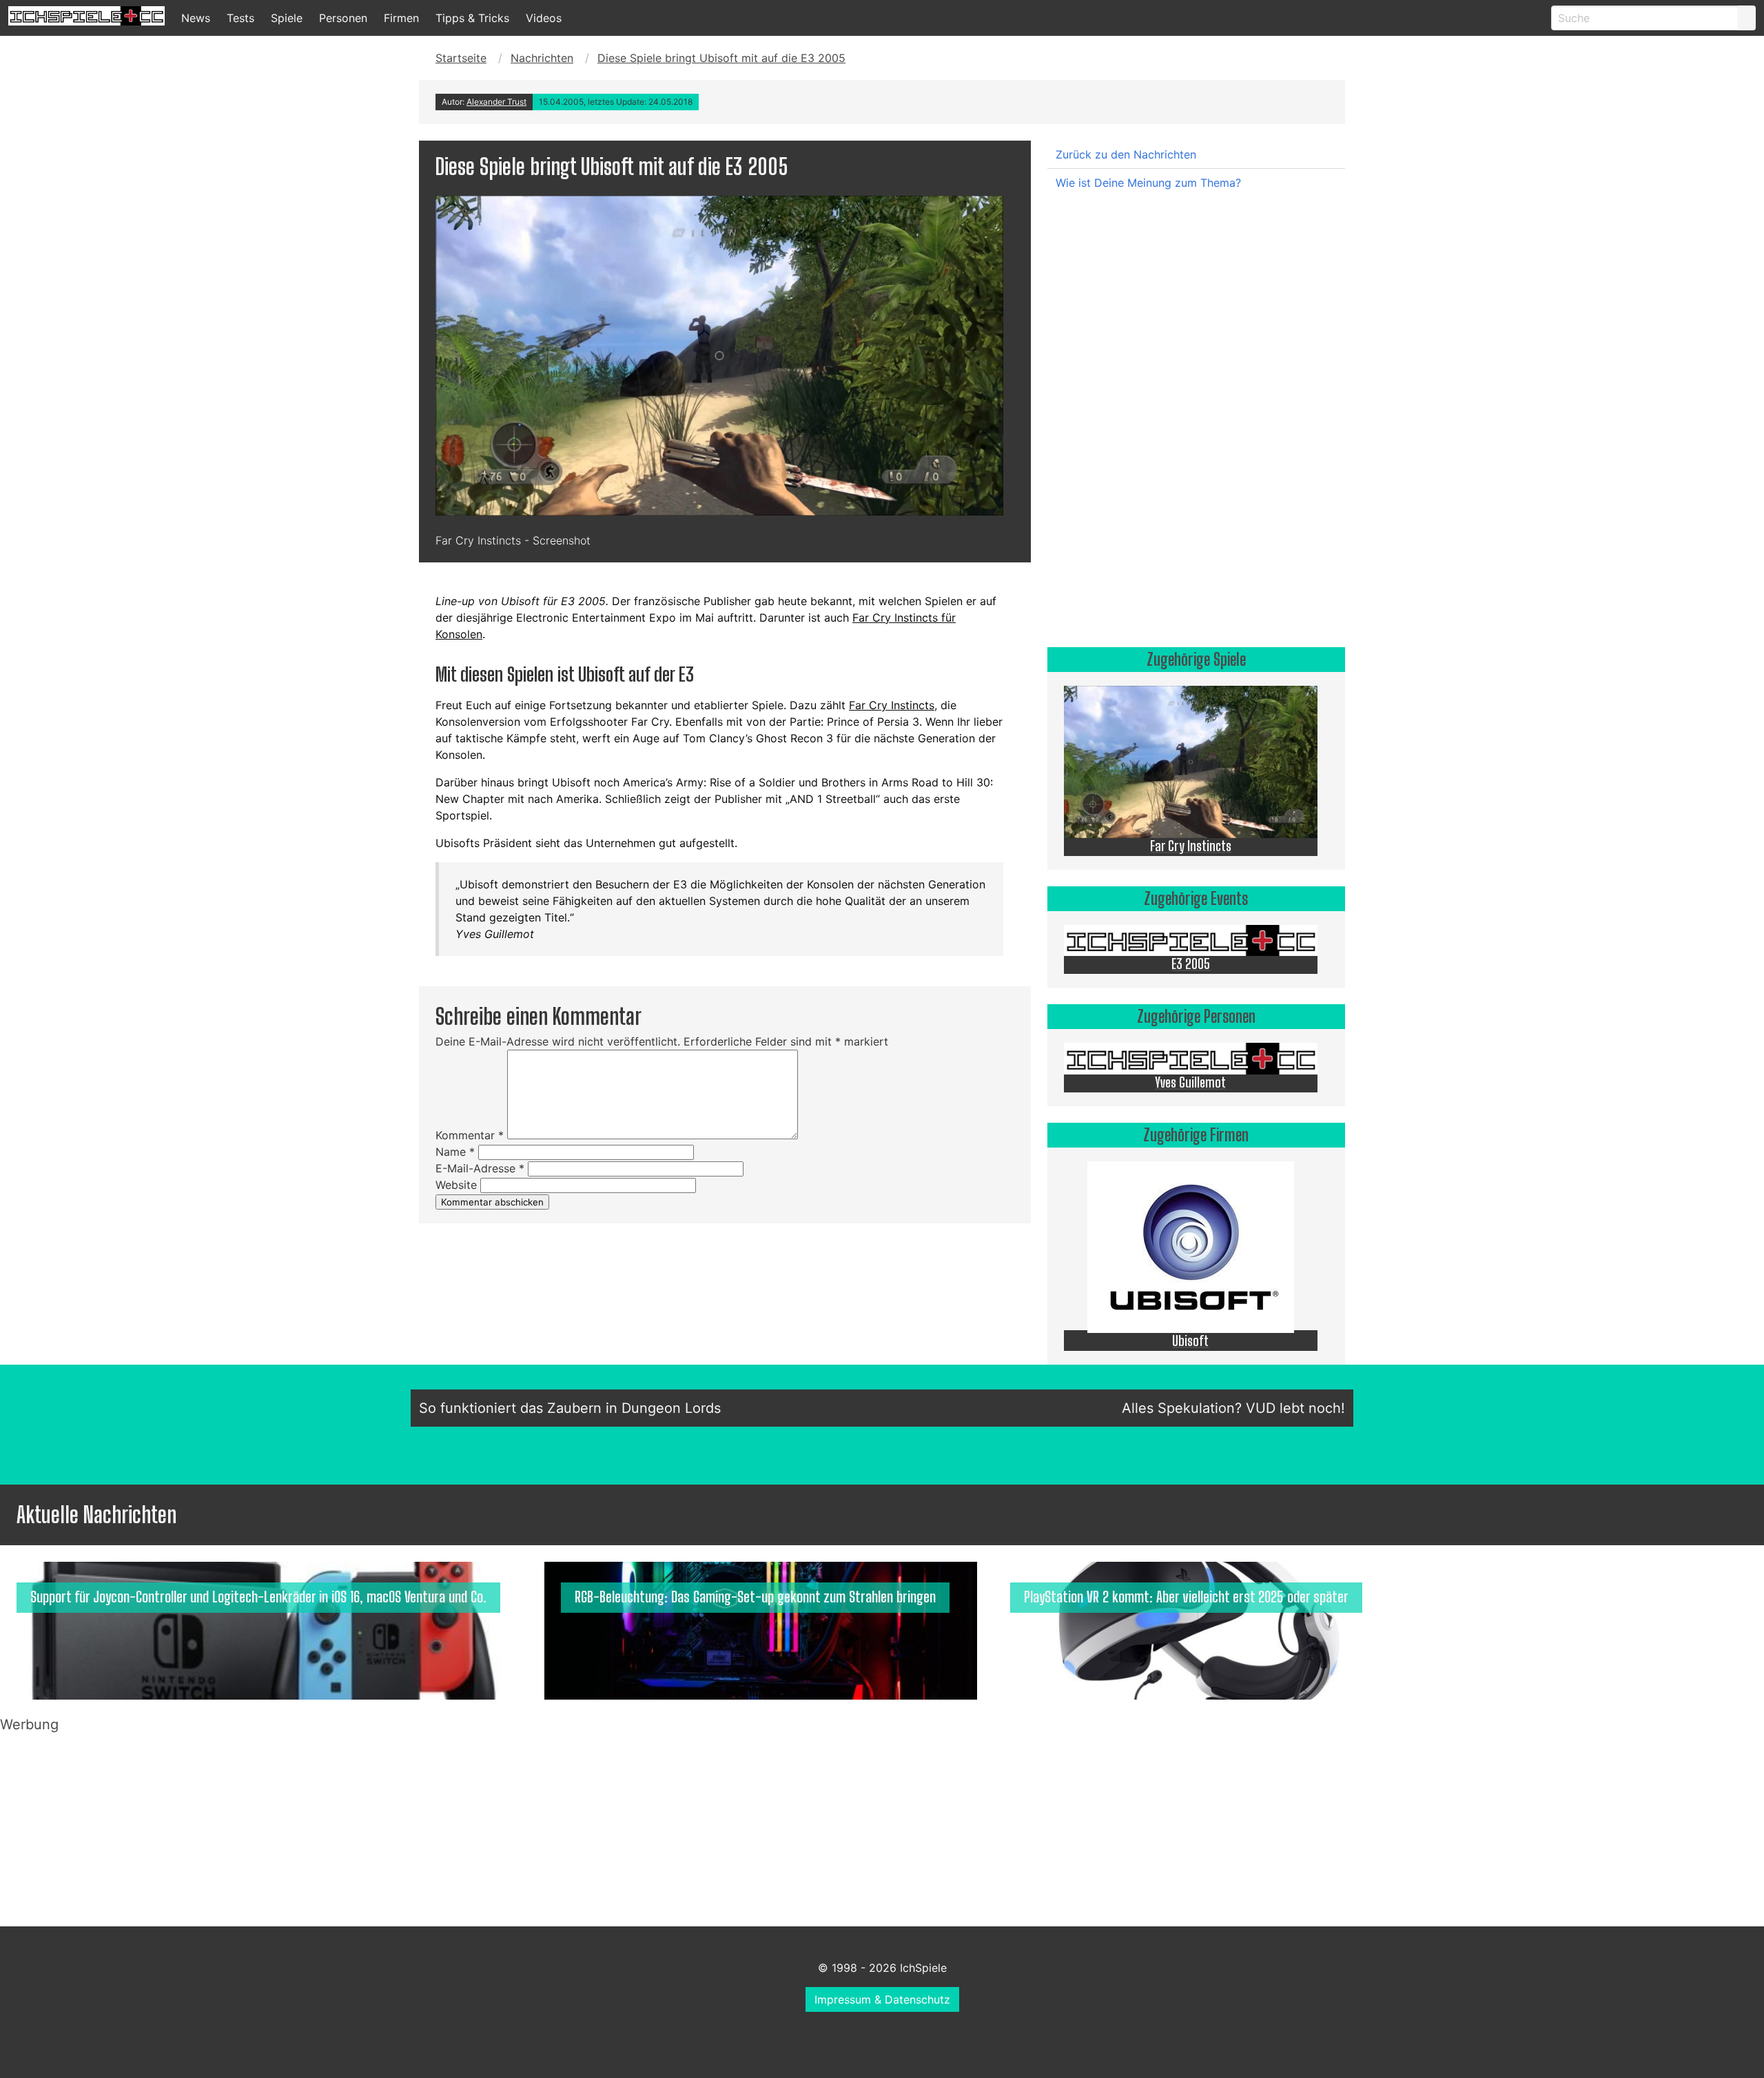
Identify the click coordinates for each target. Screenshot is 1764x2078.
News (196, 18)
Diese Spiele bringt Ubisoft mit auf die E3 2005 (721, 58)
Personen (343, 18)
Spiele (287, 18)
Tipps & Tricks (472, 18)
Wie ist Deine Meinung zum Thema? (1148, 183)
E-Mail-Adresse (480, 1168)
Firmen (401, 18)
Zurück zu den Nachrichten (1126, 154)
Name (455, 1152)
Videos (544, 18)
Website (456, 1185)
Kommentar (470, 1135)
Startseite (461, 58)
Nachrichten (542, 58)
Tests (240, 18)
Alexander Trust (496, 102)
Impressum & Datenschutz (882, 1999)
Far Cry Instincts (892, 705)
